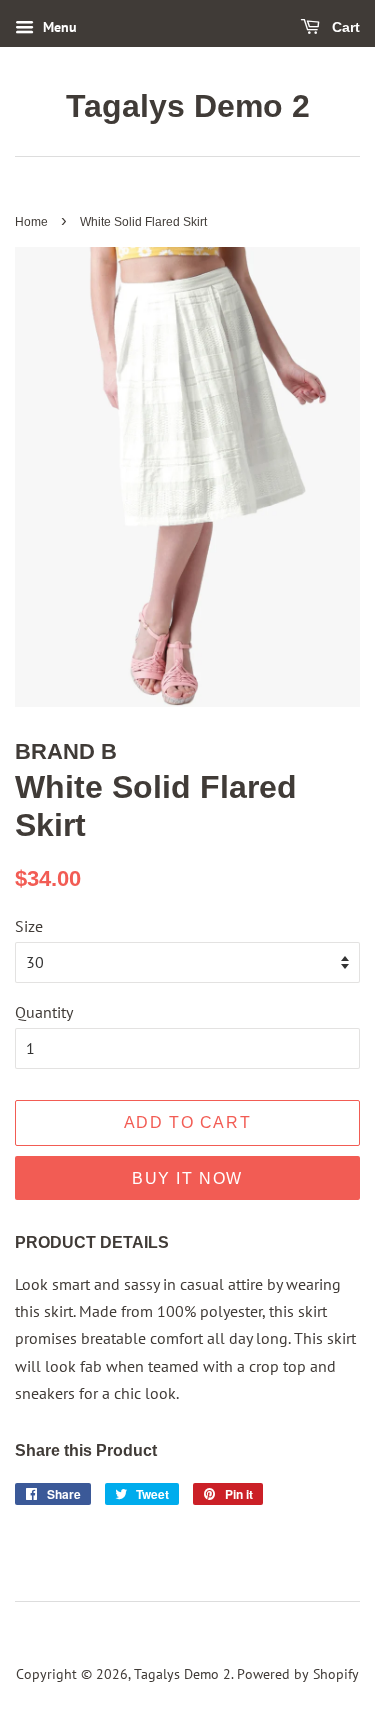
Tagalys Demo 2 (188, 106)
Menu (58, 27)
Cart (344, 27)
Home (31, 222)
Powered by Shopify (298, 1674)
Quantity (44, 1012)
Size (29, 926)
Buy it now (187, 1178)
